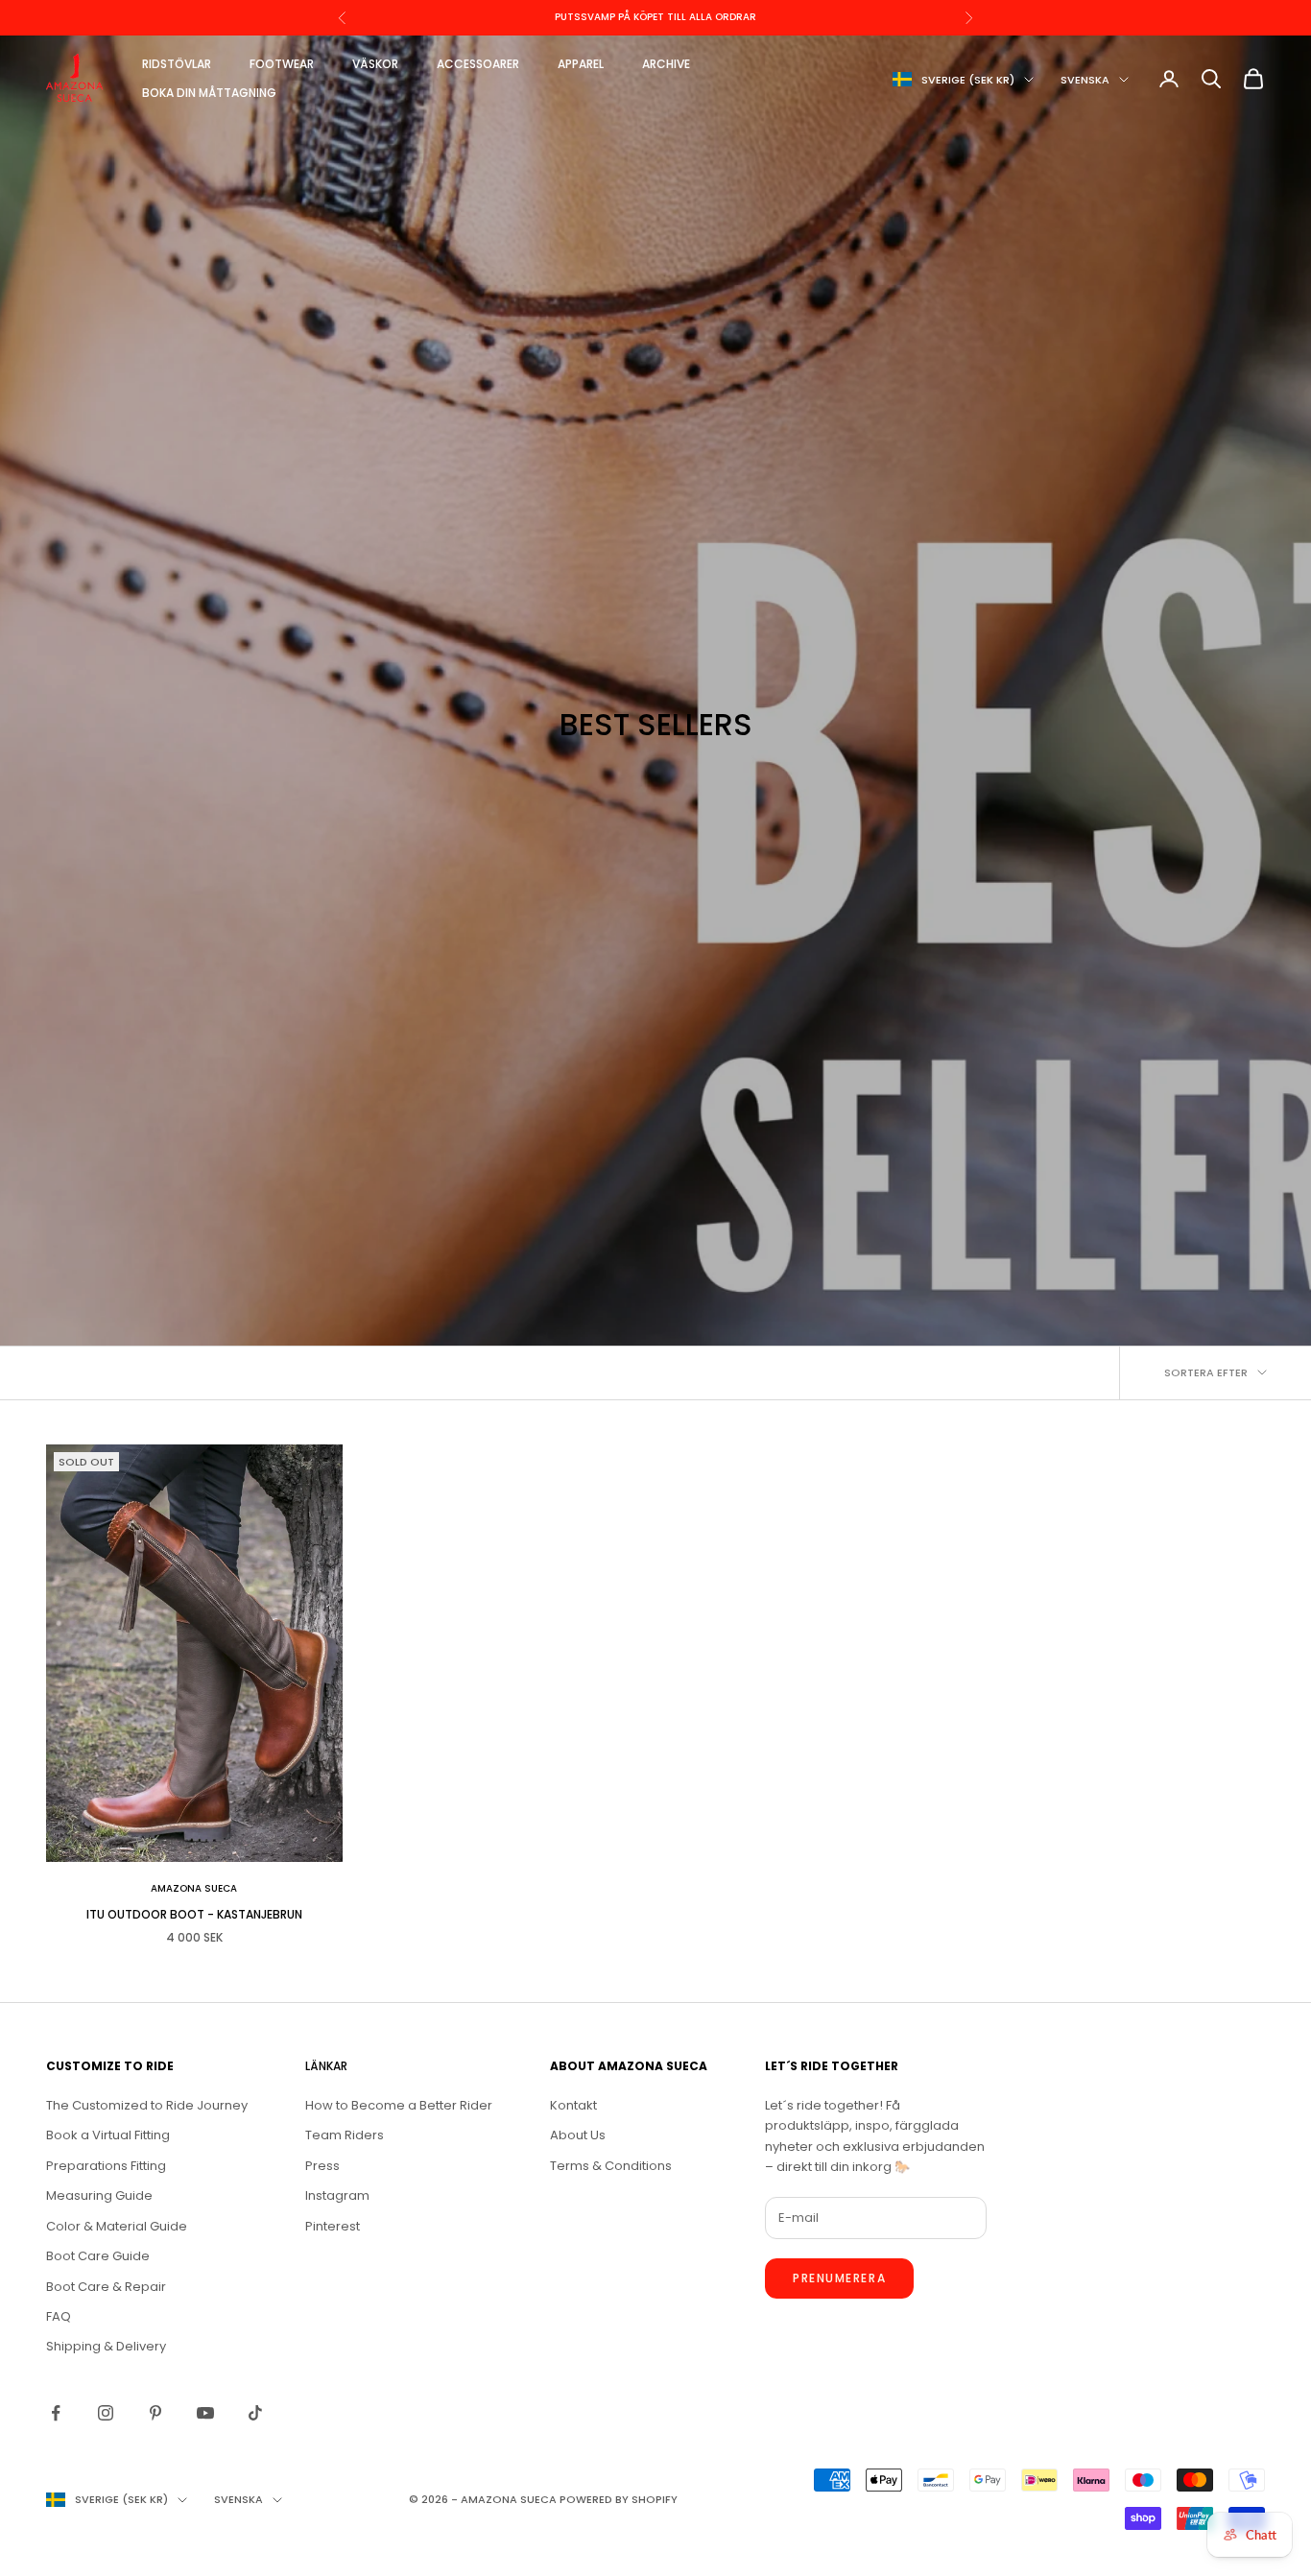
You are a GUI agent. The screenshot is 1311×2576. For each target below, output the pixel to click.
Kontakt (573, 2105)
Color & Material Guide (117, 2226)
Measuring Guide (99, 2195)
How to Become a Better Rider (399, 2105)
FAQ (59, 2316)
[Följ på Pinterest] (155, 2413)
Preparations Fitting (106, 2166)
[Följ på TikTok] (255, 2413)
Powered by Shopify (619, 2499)
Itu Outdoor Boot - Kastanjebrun (194, 1914)
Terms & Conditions (611, 2166)
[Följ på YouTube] (205, 2413)
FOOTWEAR (282, 64)
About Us (578, 2135)
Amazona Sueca (194, 1888)
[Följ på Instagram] (106, 2413)
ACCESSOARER (478, 64)
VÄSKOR (375, 64)
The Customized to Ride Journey (147, 2105)
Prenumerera (839, 2278)
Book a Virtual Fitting (108, 2135)
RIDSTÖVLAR (177, 64)
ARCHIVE (666, 64)
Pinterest (333, 2226)
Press (322, 2166)
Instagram (337, 2195)
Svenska (1085, 80)
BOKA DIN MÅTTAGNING (209, 93)
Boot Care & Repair (106, 2287)
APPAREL (581, 64)
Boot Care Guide (98, 2256)
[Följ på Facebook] (56, 2413)
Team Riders (345, 2135)
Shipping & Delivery (106, 2346)
